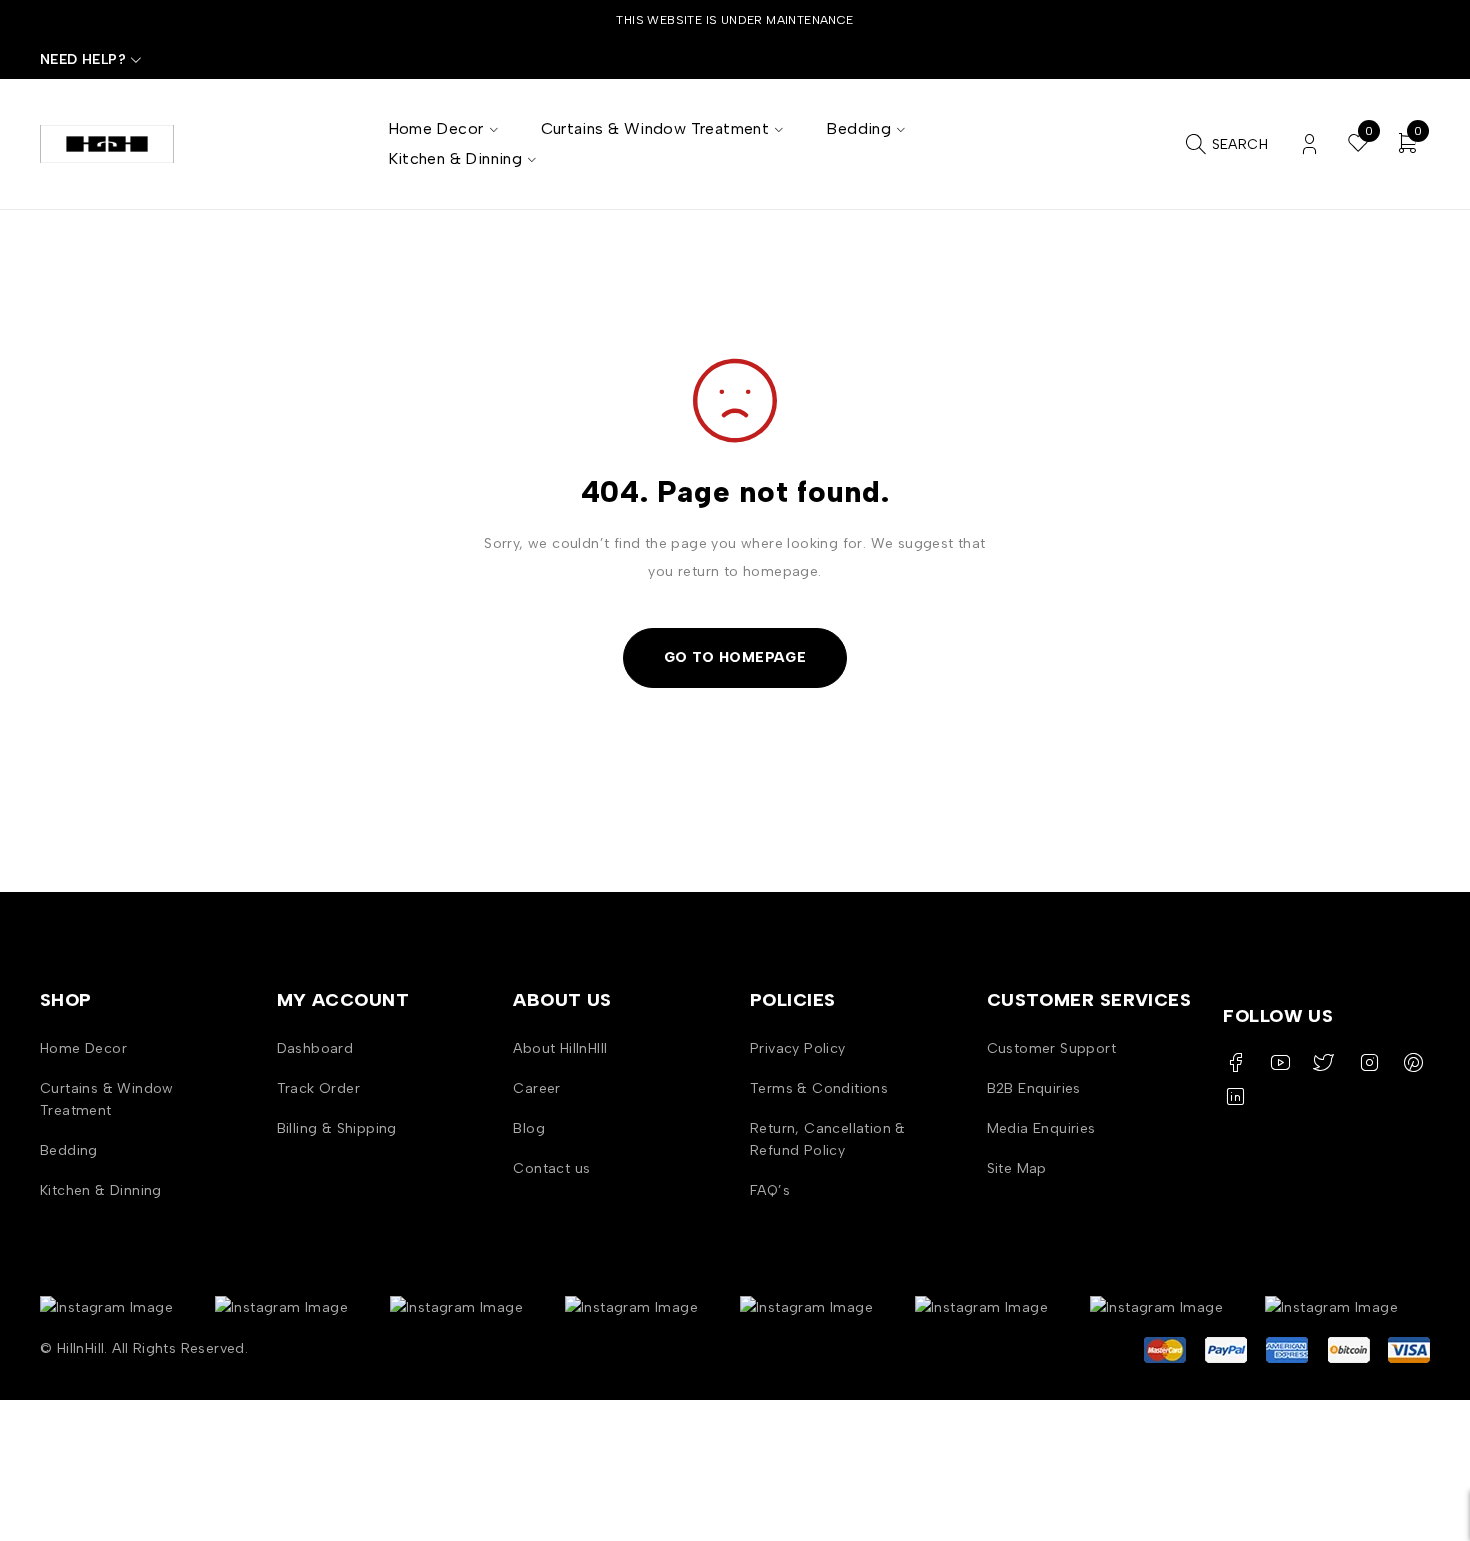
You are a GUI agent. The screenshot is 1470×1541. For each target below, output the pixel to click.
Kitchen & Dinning (101, 1190)
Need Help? (83, 59)
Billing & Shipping (337, 1128)
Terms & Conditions (819, 1088)
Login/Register (1309, 144)
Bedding (69, 1150)
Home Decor (83, 1048)
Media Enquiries (1041, 1128)
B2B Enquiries (1034, 1088)
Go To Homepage (735, 657)
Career (536, 1088)
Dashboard (315, 1048)
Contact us (551, 1168)
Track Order (318, 1088)
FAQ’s (770, 1190)
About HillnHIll (560, 1048)
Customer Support (1051, 1048)
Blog (529, 1128)
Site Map (1017, 1168)
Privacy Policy (798, 1048)
